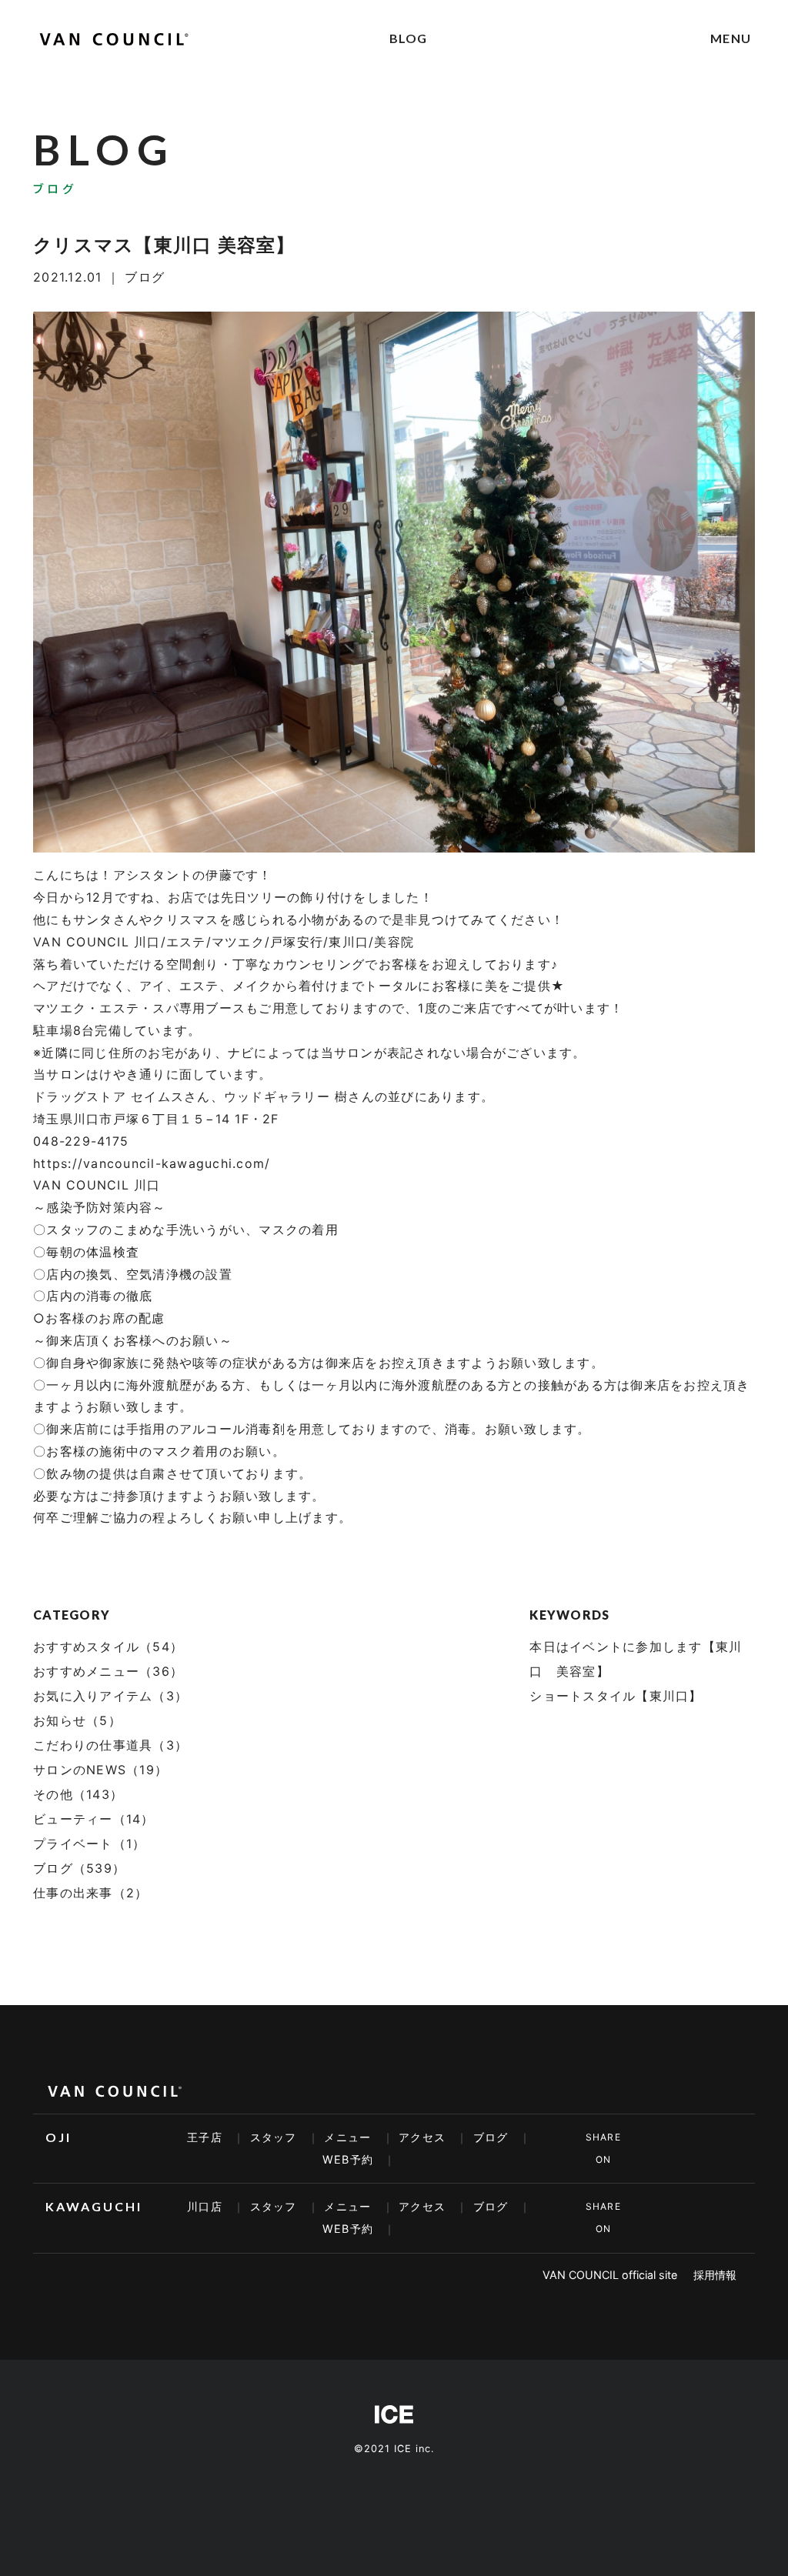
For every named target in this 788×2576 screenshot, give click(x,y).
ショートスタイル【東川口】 (616, 1696)
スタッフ (274, 2137)
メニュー (347, 2137)
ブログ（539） (79, 1868)
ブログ (491, 2137)
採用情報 (715, 2275)
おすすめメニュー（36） (108, 1671)
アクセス (422, 2137)
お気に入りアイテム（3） (110, 1696)
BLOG (409, 38)
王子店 (205, 2137)
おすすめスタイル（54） (108, 1647)
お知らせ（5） (77, 1720)
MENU (731, 38)
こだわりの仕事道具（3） (110, 1745)
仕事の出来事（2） (90, 1893)
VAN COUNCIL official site (610, 2275)
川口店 (205, 2206)
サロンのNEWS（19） (100, 1770)
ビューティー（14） (94, 1819)
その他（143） (78, 1794)
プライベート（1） (89, 1844)
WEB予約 (348, 2159)
